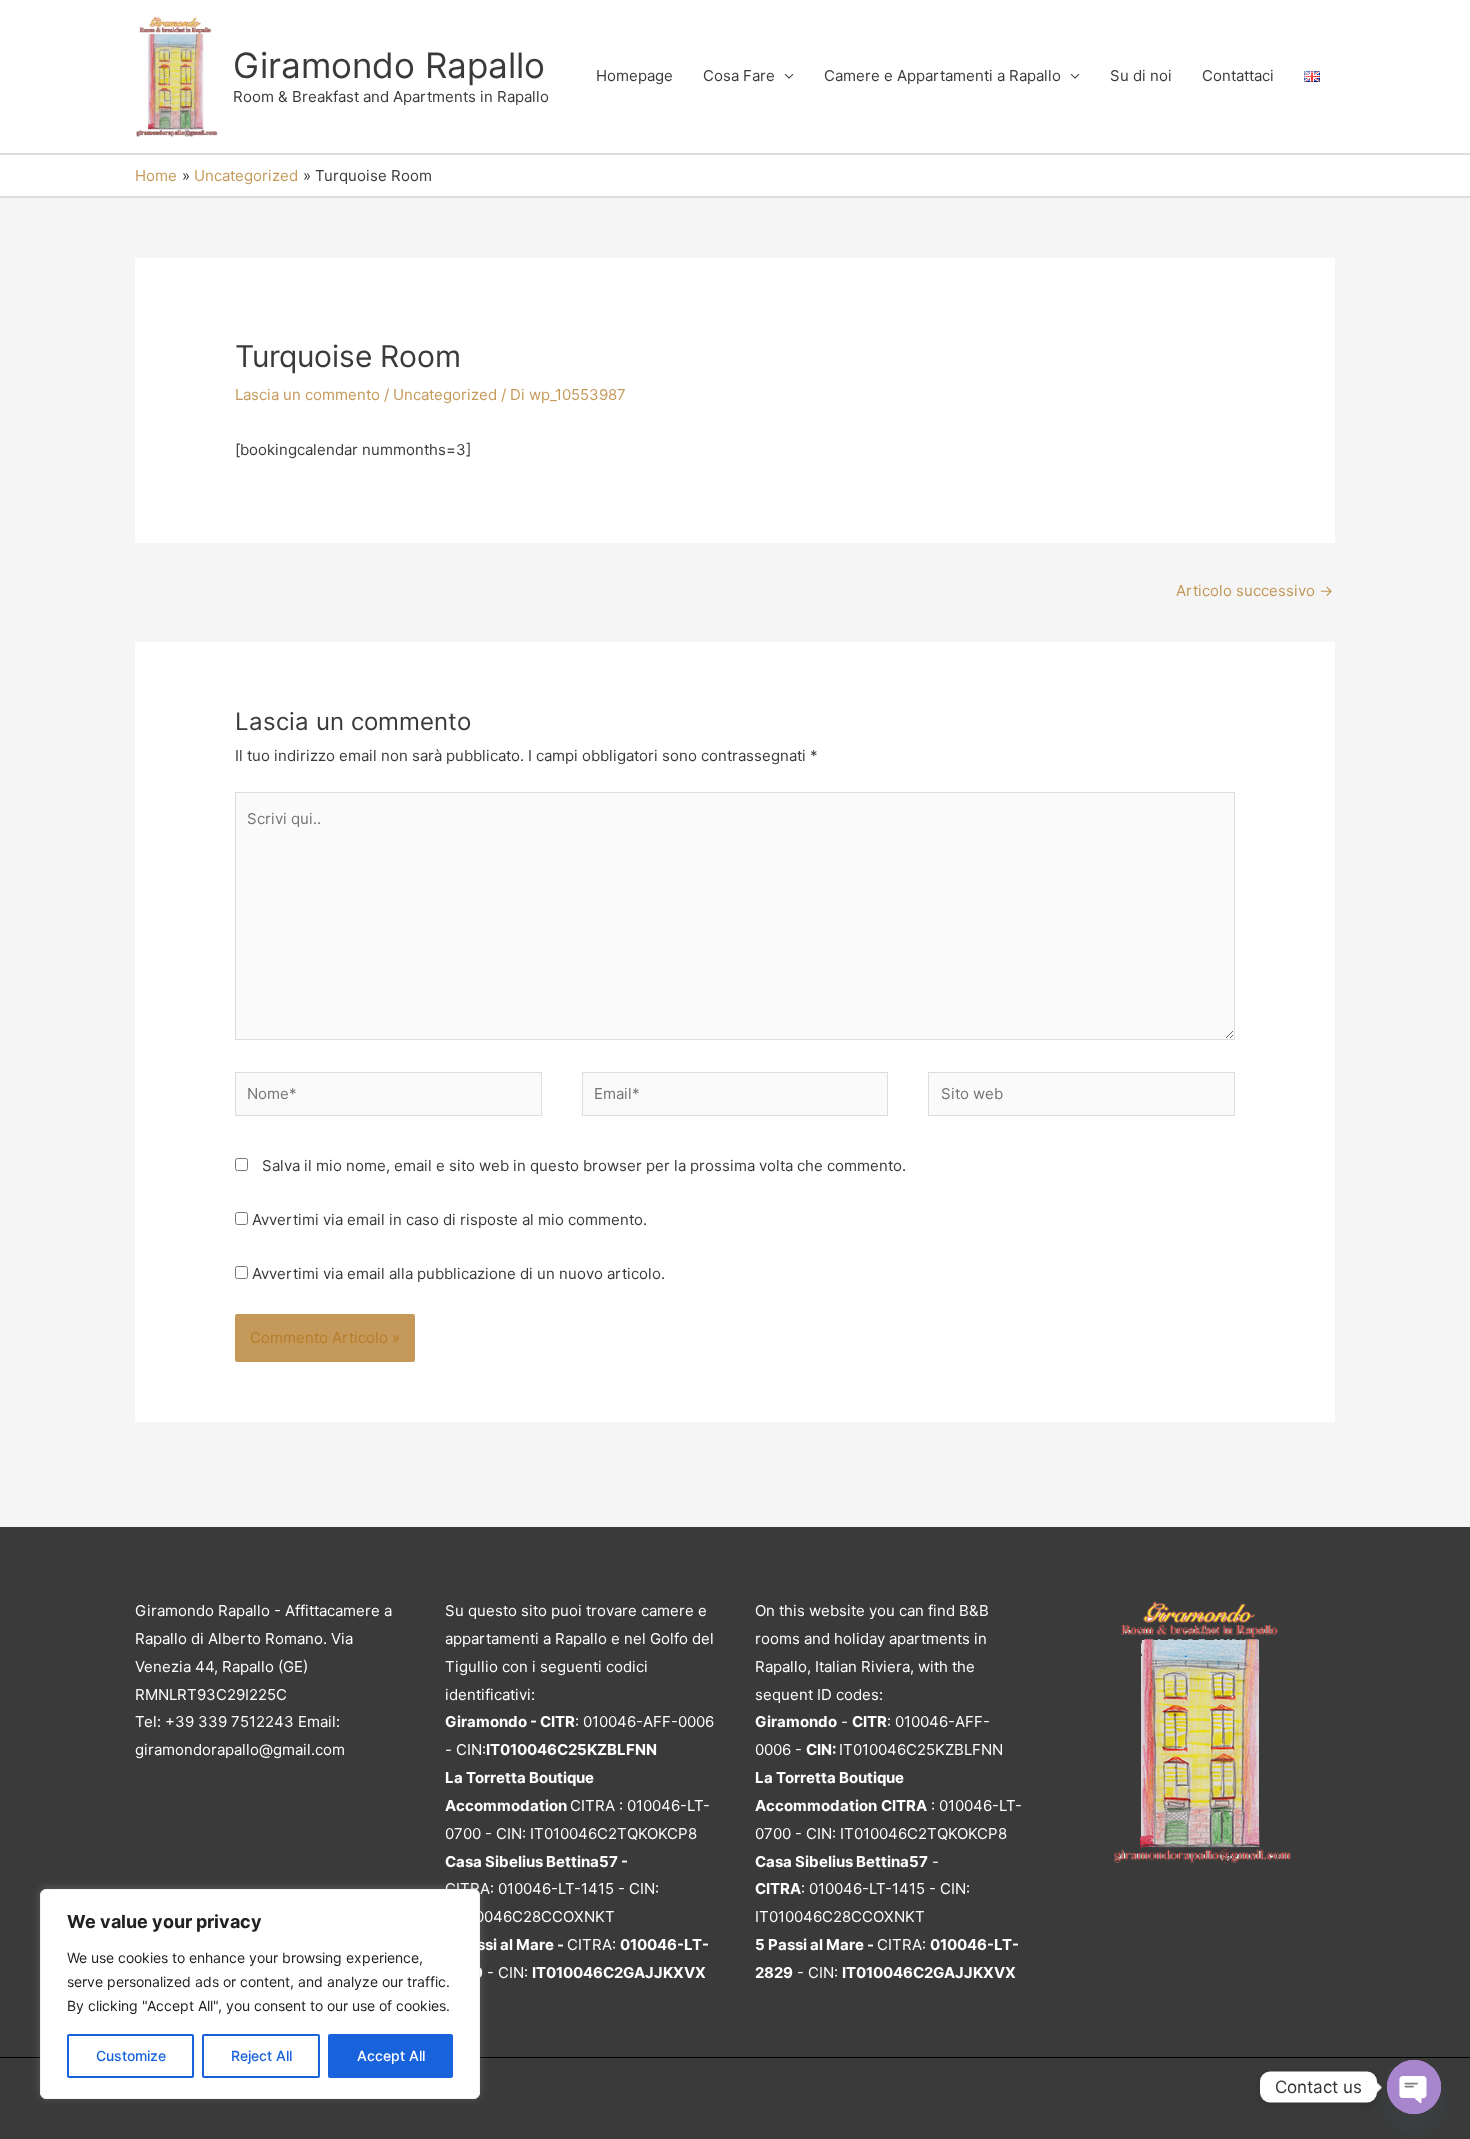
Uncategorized (445, 394)
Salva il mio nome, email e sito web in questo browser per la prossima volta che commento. (584, 1165)
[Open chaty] (1414, 2087)
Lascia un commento (307, 394)
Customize (131, 2055)
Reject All (261, 2055)
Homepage (634, 75)
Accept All (391, 2055)
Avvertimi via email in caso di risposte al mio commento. (449, 1219)
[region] (260, 1994)
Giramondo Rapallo (389, 65)
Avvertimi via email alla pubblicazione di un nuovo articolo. (458, 1273)
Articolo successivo (1254, 590)
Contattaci (1238, 75)
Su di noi (1141, 75)
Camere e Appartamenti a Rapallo (942, 75)
